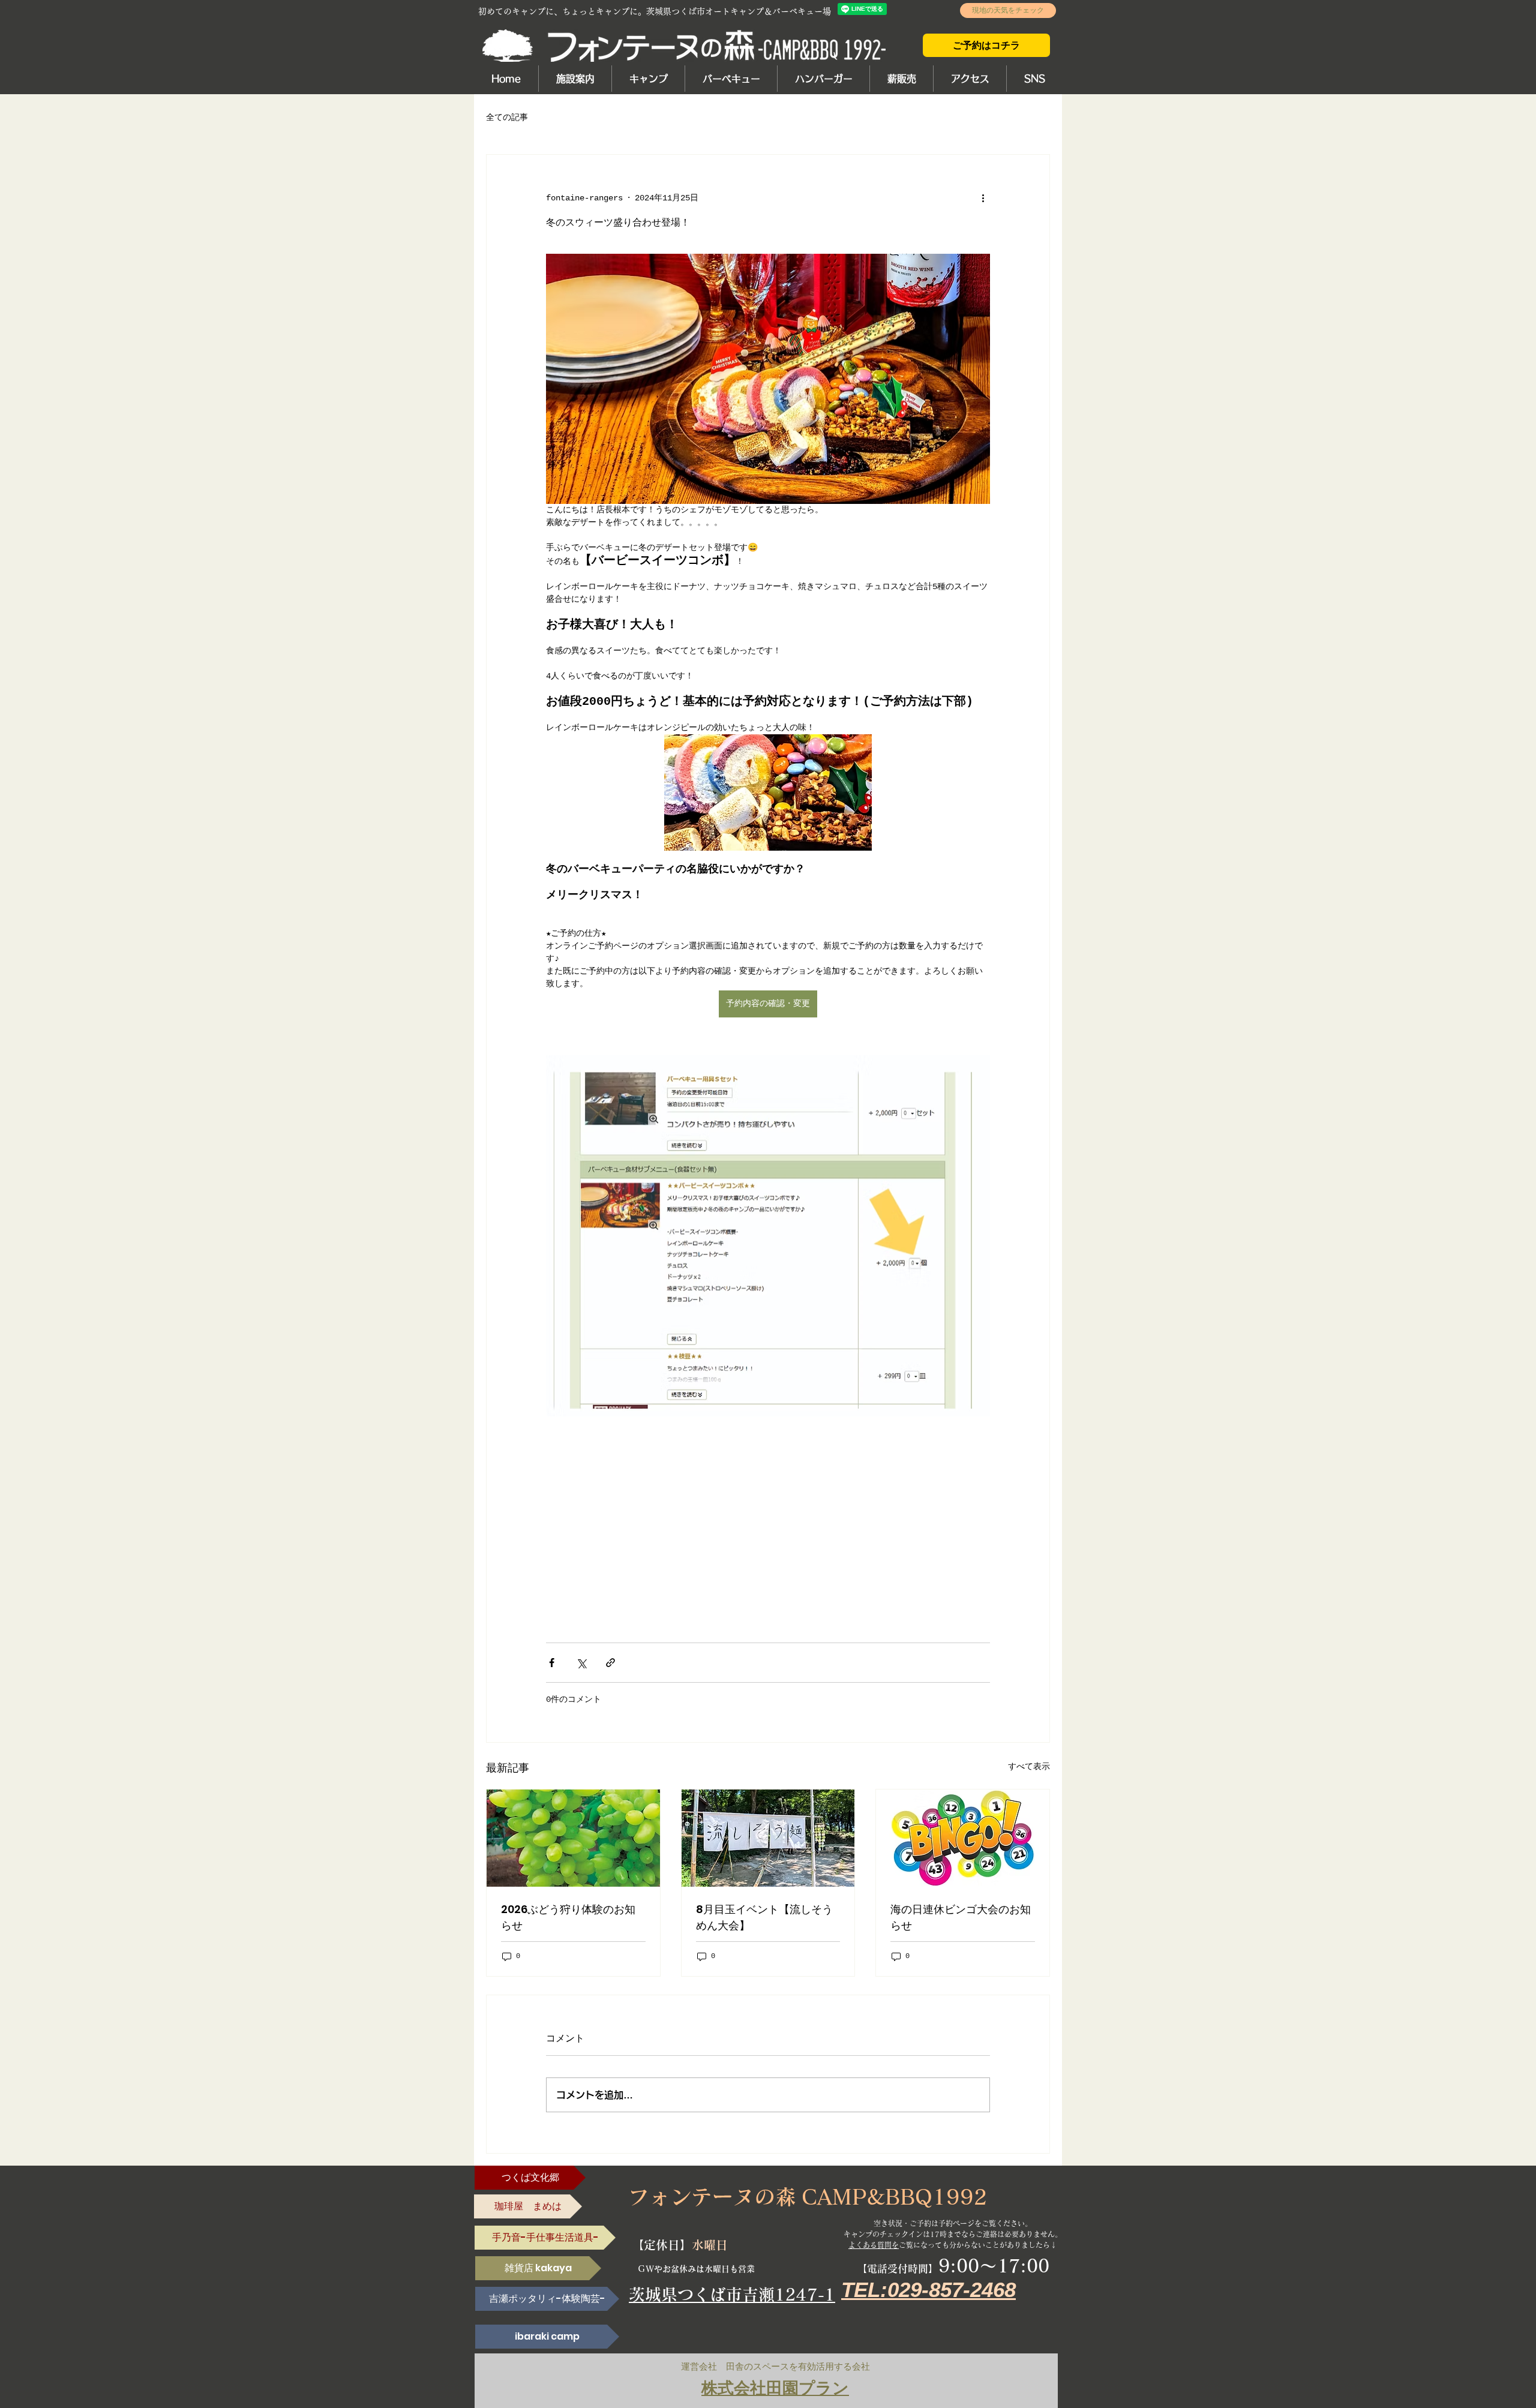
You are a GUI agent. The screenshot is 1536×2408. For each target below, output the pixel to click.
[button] (575, 79)
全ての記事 (507, 118)
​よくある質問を (874, 2245)
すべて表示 (1029, 1767)
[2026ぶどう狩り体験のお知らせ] (573, 1838)
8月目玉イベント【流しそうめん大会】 (764, 1917)
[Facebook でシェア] (552, 1663)
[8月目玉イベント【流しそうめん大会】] (768, 1838)
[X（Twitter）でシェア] (581, 1663)
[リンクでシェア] (610, 1663)
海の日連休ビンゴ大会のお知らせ (961, 1917)
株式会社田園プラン (775, 2388)
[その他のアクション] (983, 198)
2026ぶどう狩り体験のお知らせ (568, 1917)
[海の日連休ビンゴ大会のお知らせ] (963, 1838)
